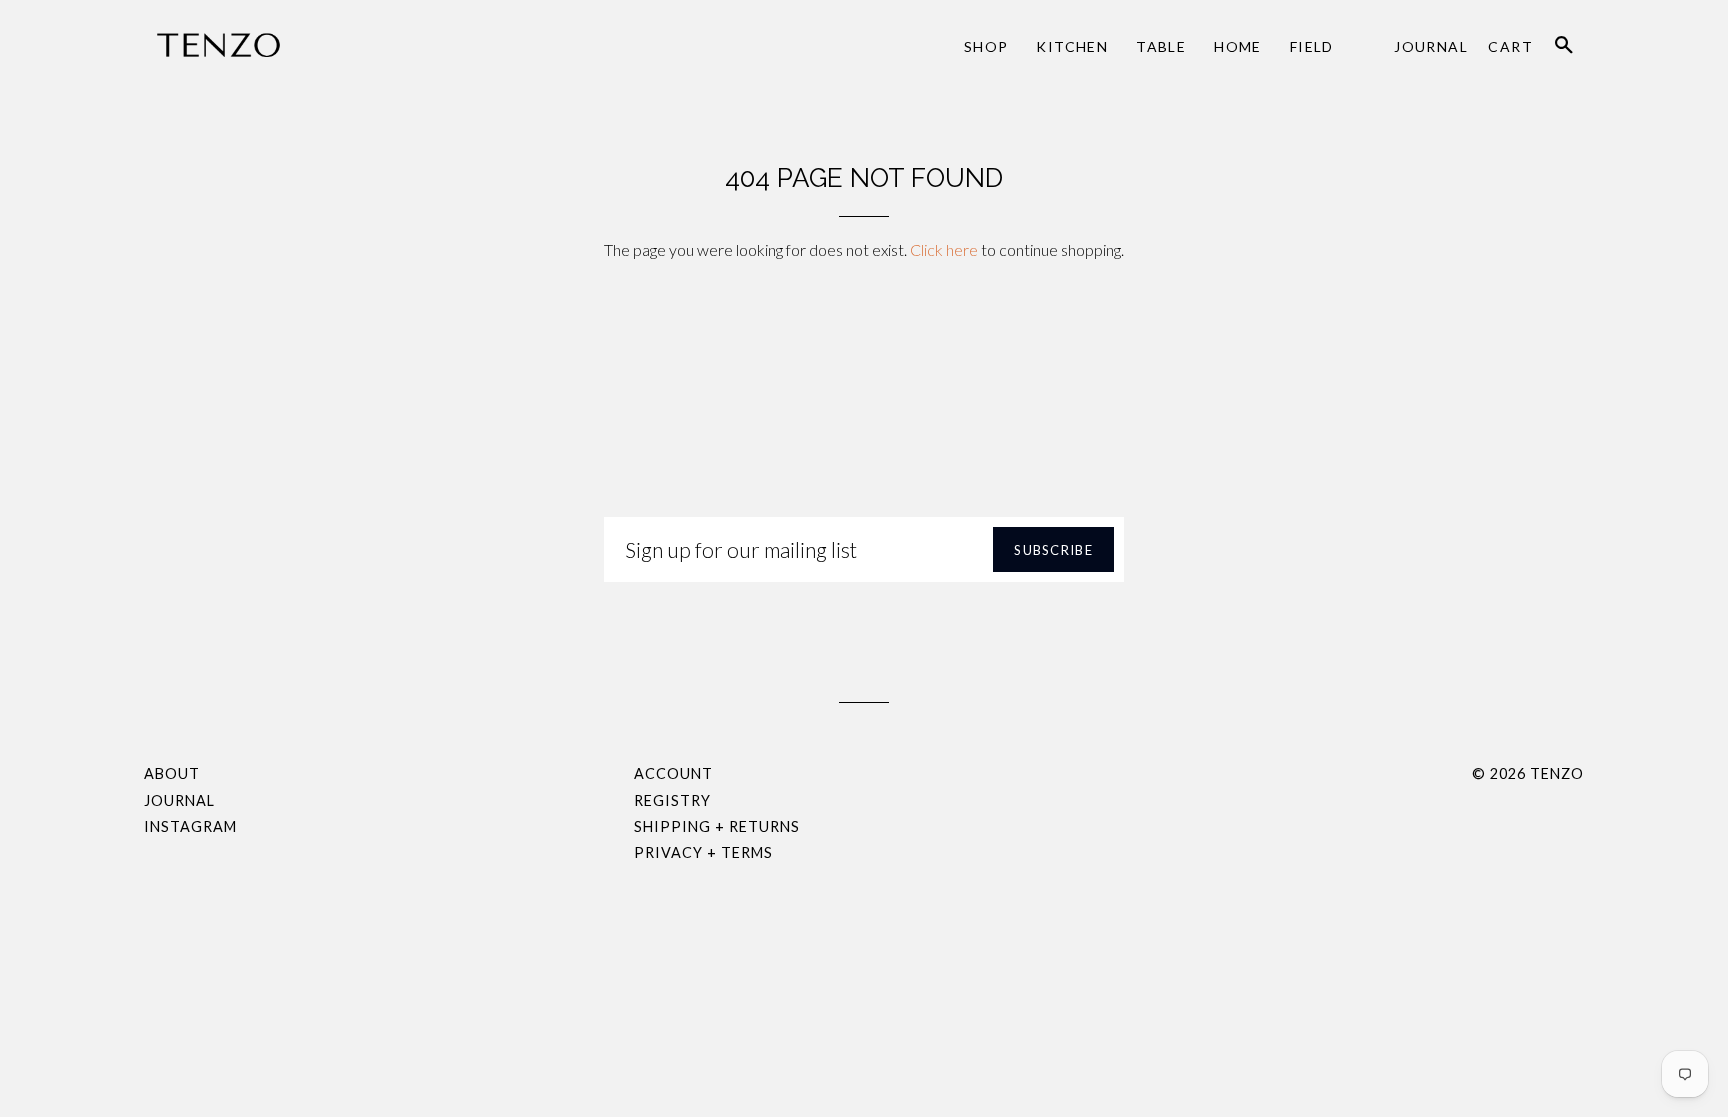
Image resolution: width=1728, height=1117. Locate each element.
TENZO (1557, 773)
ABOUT (172, 773)
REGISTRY (672, 800)
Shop (986, 46)
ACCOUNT (673, 773)
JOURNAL (179, 800)
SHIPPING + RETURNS (717, 826)
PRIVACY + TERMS (703, 852)
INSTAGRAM (190, 826)
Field (1312, 46)
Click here (944, 249)
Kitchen (1072, 46)
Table (1161, 46)
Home (1238, 46)
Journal (1431, 46)
